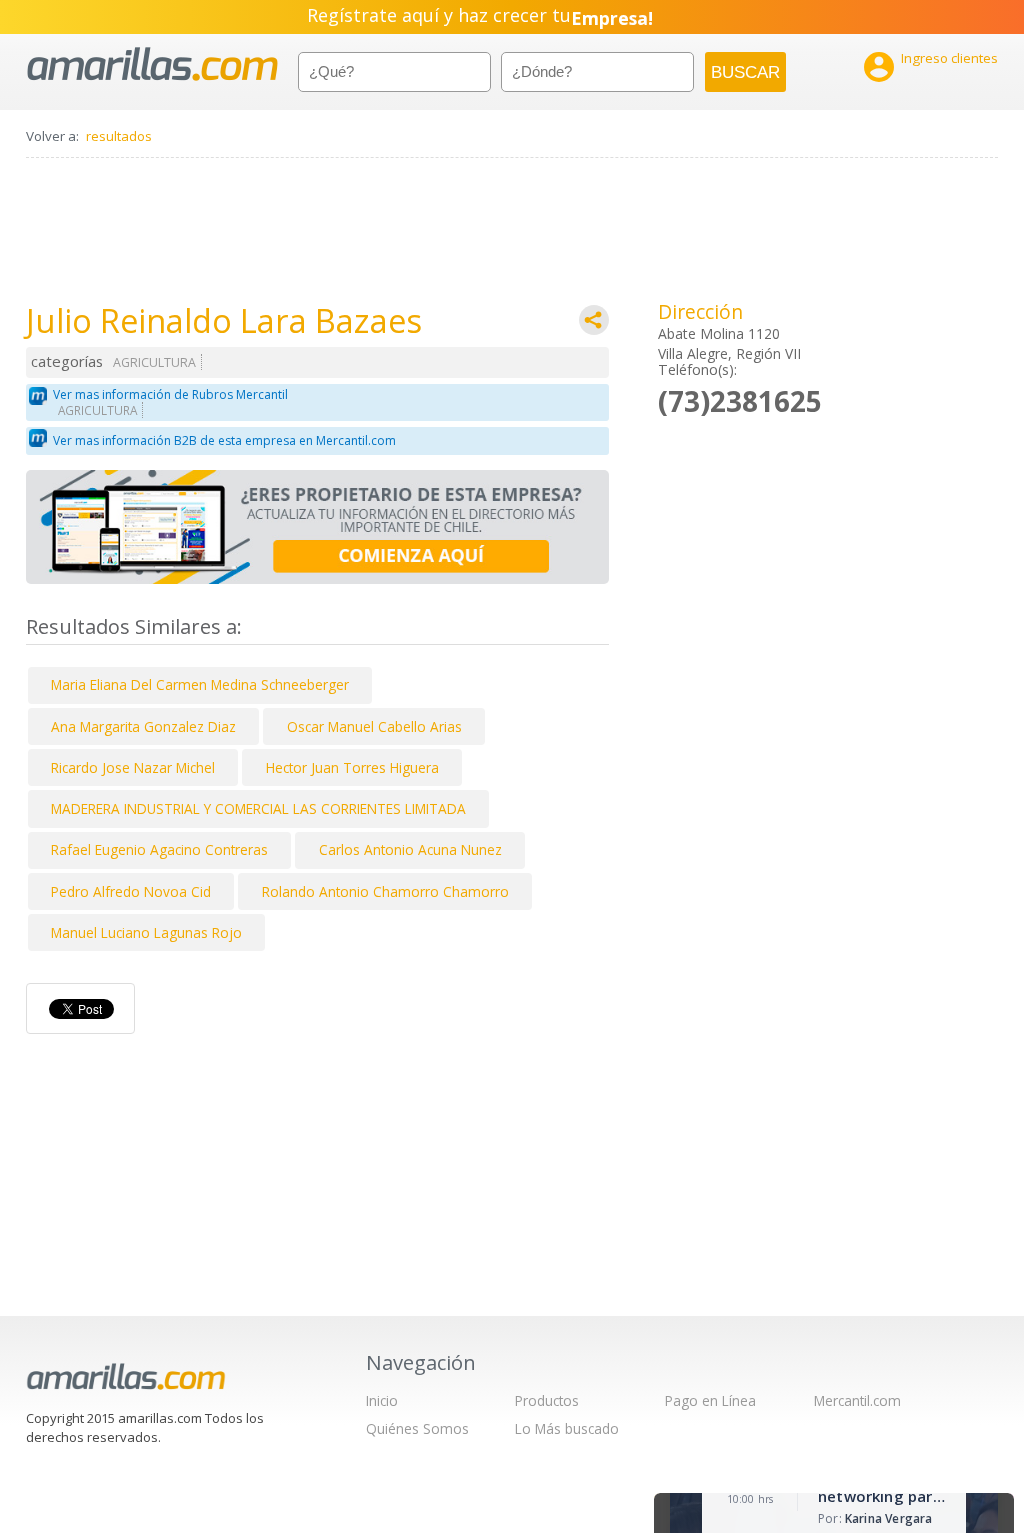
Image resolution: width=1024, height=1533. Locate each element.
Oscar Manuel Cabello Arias (374, 726)
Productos (547, 1400)
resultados (119, 136)
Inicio (382, 1400)
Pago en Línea (710, 1400)
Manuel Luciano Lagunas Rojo (146, 932)
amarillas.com (152, 64)
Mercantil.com (857, 1400)
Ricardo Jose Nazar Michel (133, 767)
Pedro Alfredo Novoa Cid (131, 891)
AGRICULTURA (154, 362)
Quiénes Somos (417, 1428)
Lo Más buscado (567, 1428)
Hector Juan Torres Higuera (352, 767)
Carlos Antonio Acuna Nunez (410, 849)
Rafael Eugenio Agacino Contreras (159, 849)
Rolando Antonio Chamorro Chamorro (385, 891)
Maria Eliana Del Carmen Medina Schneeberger (200, 684)
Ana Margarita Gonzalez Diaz (143, 726)
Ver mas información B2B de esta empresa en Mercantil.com (224, 440)
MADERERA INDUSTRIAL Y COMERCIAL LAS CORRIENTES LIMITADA (258, 808)
